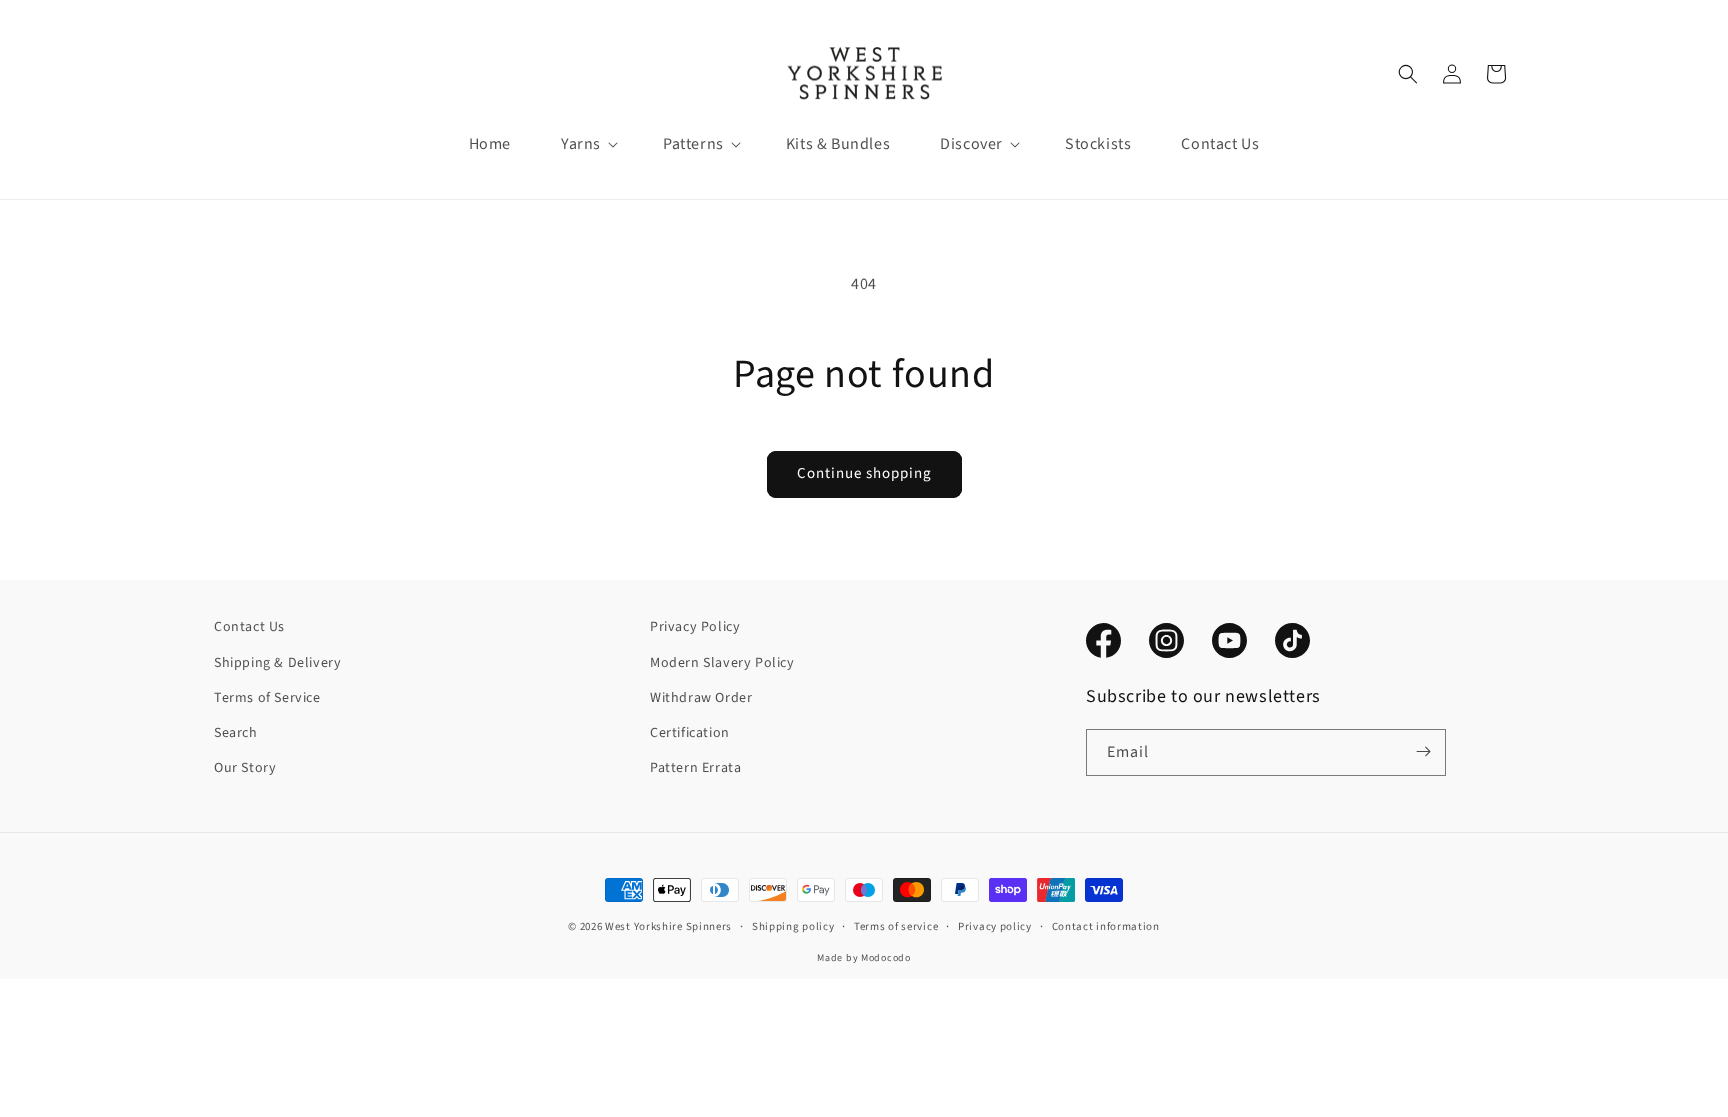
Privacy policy (995, 925)
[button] (581, 144)
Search (236, 732)
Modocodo (886, 957)
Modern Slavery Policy (722, 662)
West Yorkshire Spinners (668, 926)
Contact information (1106, 925)
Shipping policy (793, 925)
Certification (690, 732)
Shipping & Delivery (277, 662)
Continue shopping (864, 473)
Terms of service (896, 925)
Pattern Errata (695, 767)
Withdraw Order (701, 697)
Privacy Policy (695, 627)
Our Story (245, 767)
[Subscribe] (1423, 751)
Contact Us (249, 627)
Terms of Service (267, 697)
